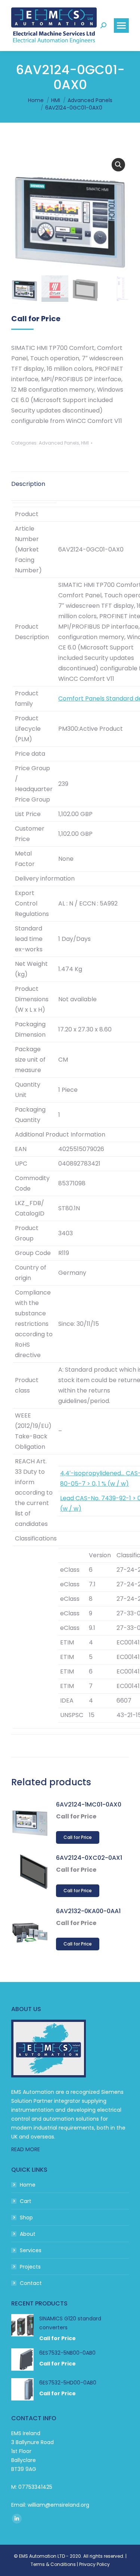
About (28, 2234)
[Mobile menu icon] (121, 26)
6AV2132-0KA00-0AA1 (88, 1911)
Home (28, 2185)
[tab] (70, 480)
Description (28, 484)
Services (31, 2250)
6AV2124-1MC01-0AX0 (89, 1804)
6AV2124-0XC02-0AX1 (89, 1858)
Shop (26, 2218)
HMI (85, 443)
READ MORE (26, 2149)
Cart (26, 2201)
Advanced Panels (59, 443)
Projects (30, 2267)
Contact (31, 2283)
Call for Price (78, 1837)
